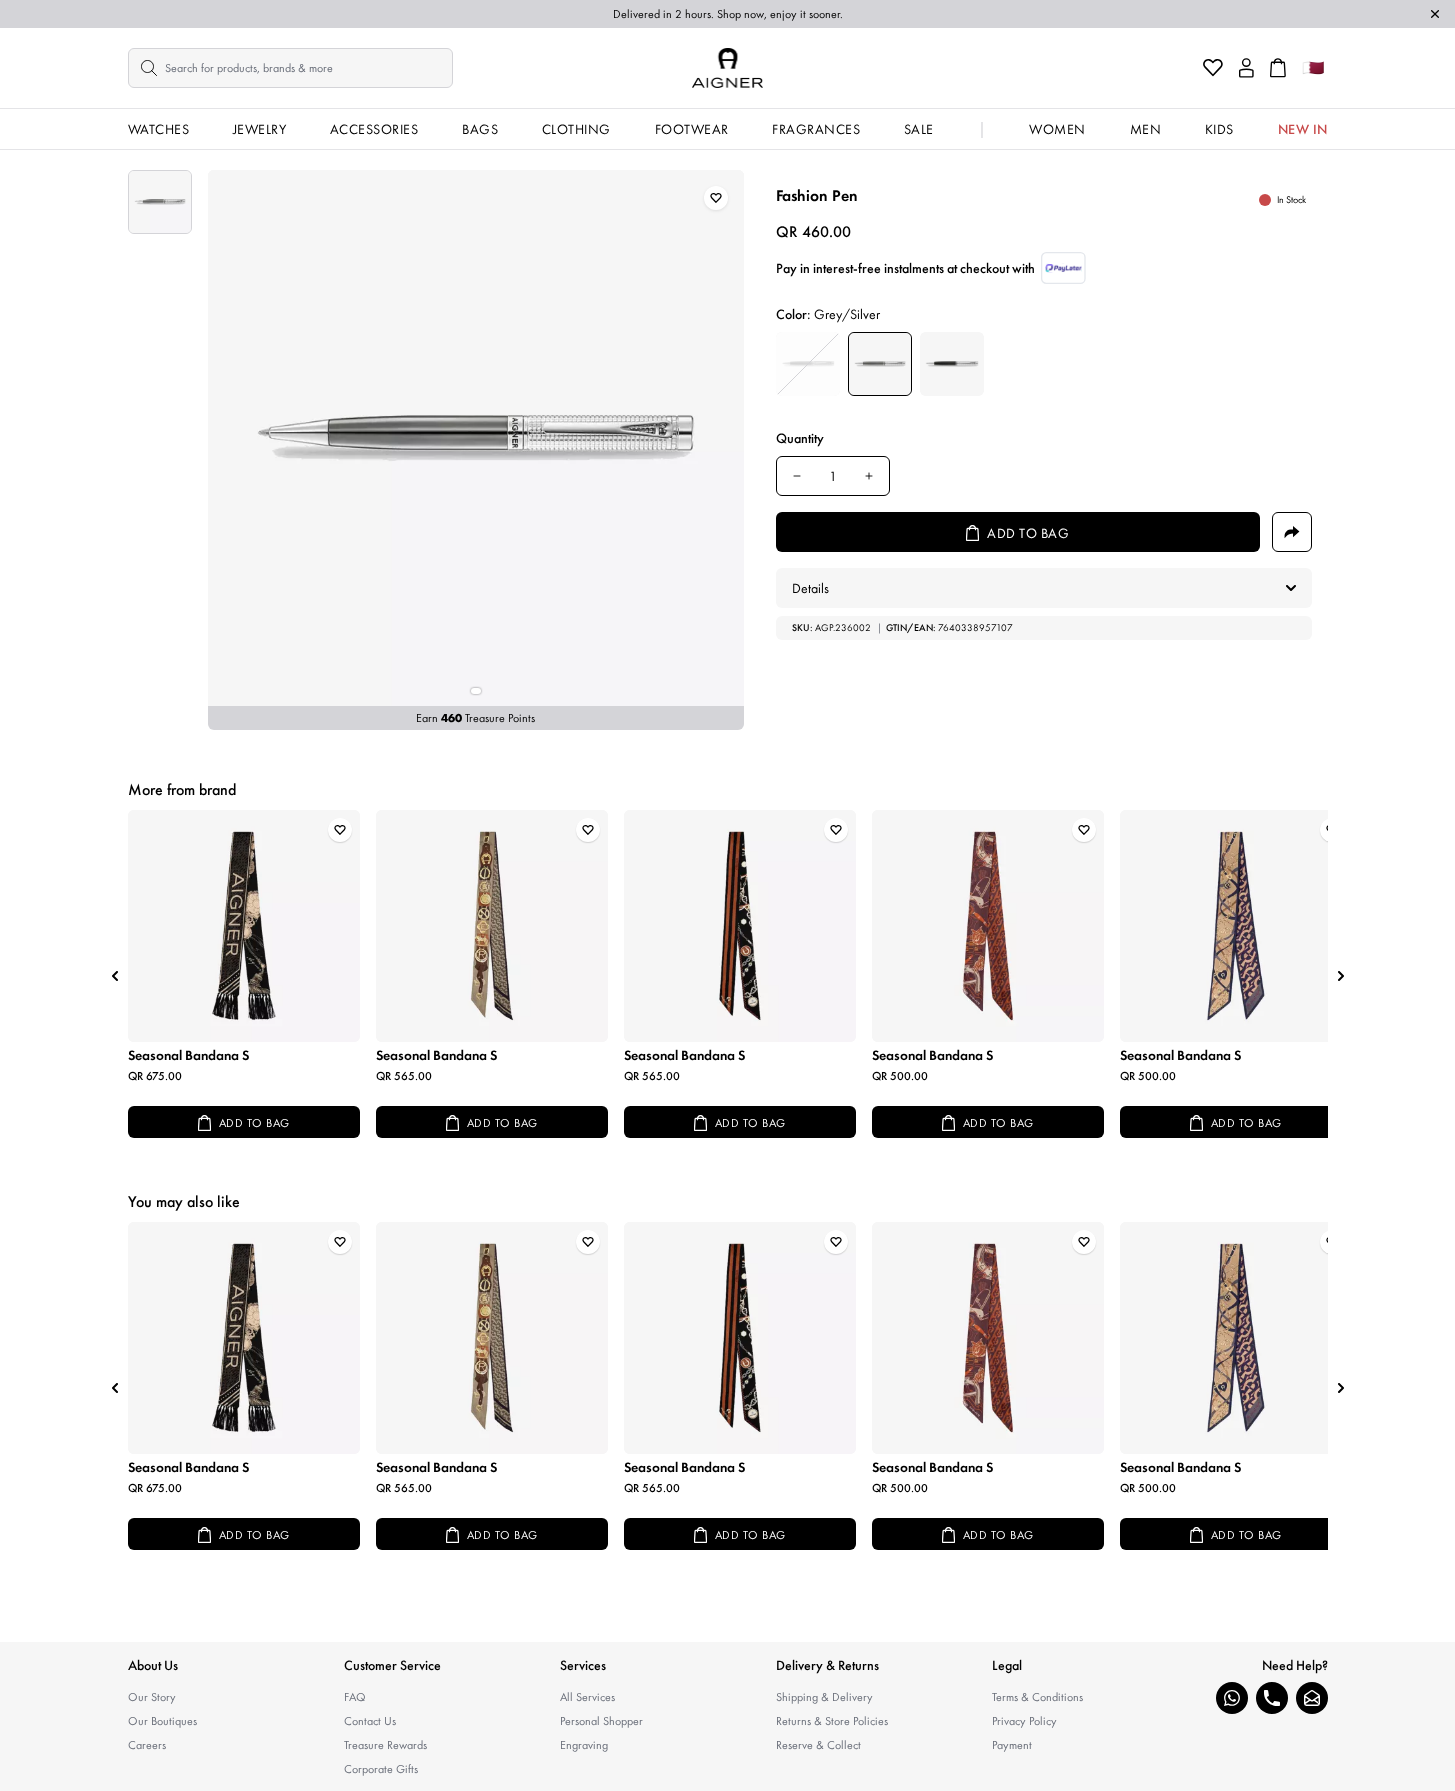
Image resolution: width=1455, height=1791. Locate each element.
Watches (159, 129)
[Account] (1246, 68)
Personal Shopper (601, 1721)
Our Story (152, 1697)
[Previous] (115, 976)
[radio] (808, 364)
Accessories (374, 129)
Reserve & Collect (818, 1745)
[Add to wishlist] (716, 198)
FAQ (355, 1697)
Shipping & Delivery (824, 1697)
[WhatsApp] (1232, 1698)
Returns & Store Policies (832, 1721)
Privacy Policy (1024, 1721)
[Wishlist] (1213, 68)
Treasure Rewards (385, 1745)
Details (810, 588)
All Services (587, 1697)
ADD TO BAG (254, 1123)
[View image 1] (160, 202)
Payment (1012, 1745)
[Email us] (1312, 1698)
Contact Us (370, 1721)
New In (1303, 129)
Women (1057, 129)
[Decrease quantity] (797, 476)
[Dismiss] (1435, 14)
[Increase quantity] (869, 476)
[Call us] (1272, 1698)
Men (1146, 129)
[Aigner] (727, 68)
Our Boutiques (162, 1721)
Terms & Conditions (1037, 1697)
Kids (1219, 129)
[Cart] (1278, 68)
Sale (919, 129)
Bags (480, 129)
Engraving (584, 1745)
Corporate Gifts (381, 1769)
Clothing (576, 129)
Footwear (692, 129)
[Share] (1292, 532)
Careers (147, 1745)
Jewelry (260, 129)
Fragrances (816, 129)
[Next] (1341, 976)
